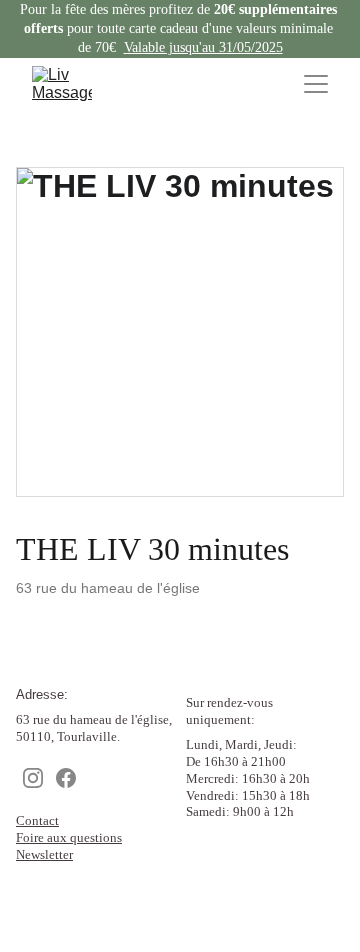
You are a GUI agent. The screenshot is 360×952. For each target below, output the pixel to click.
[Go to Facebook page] (66, 779)
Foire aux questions (69, 837)
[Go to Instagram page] (33, 779)
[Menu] (316, 84)
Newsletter (44, 854)
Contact (37, 820)
